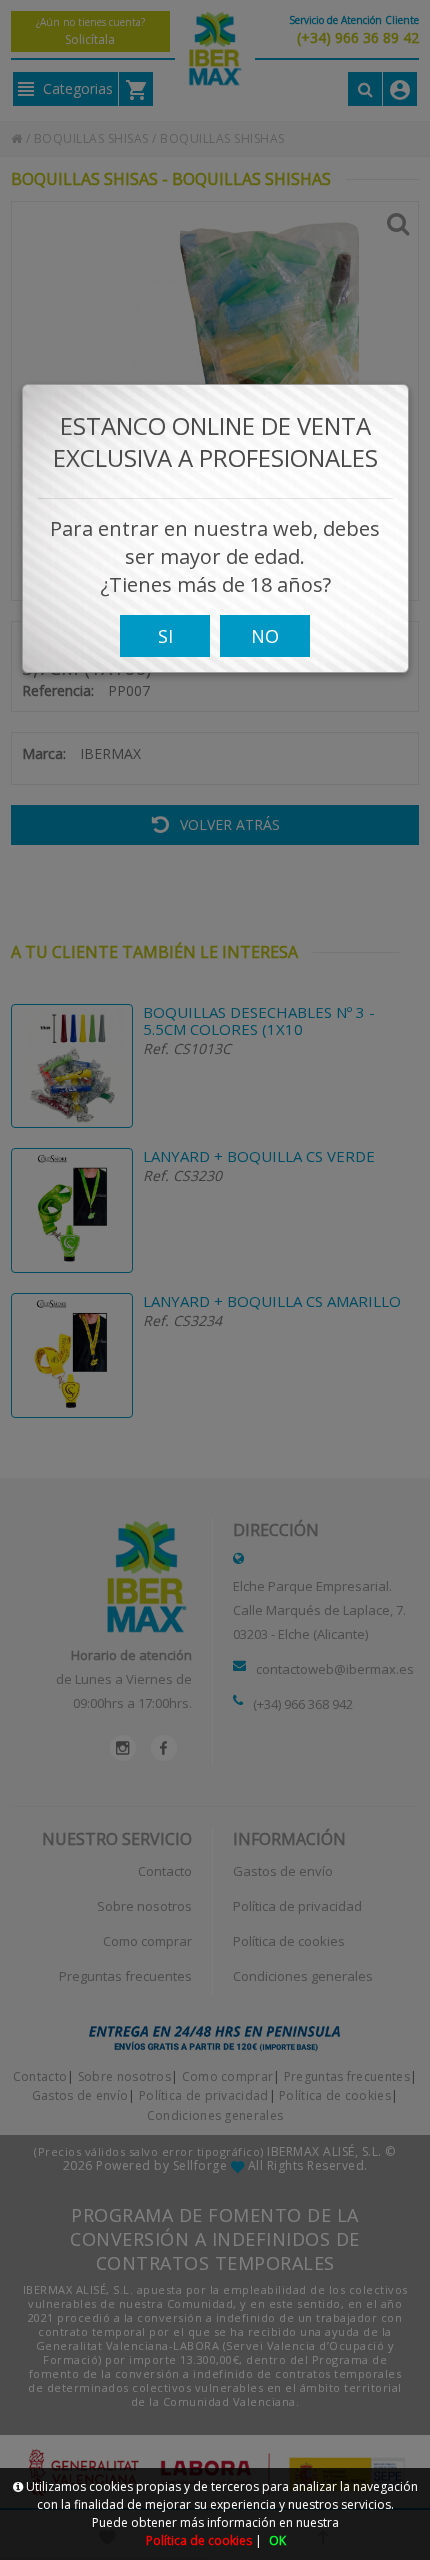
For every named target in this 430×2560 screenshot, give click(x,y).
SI (165, 636)
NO (265, 636)
